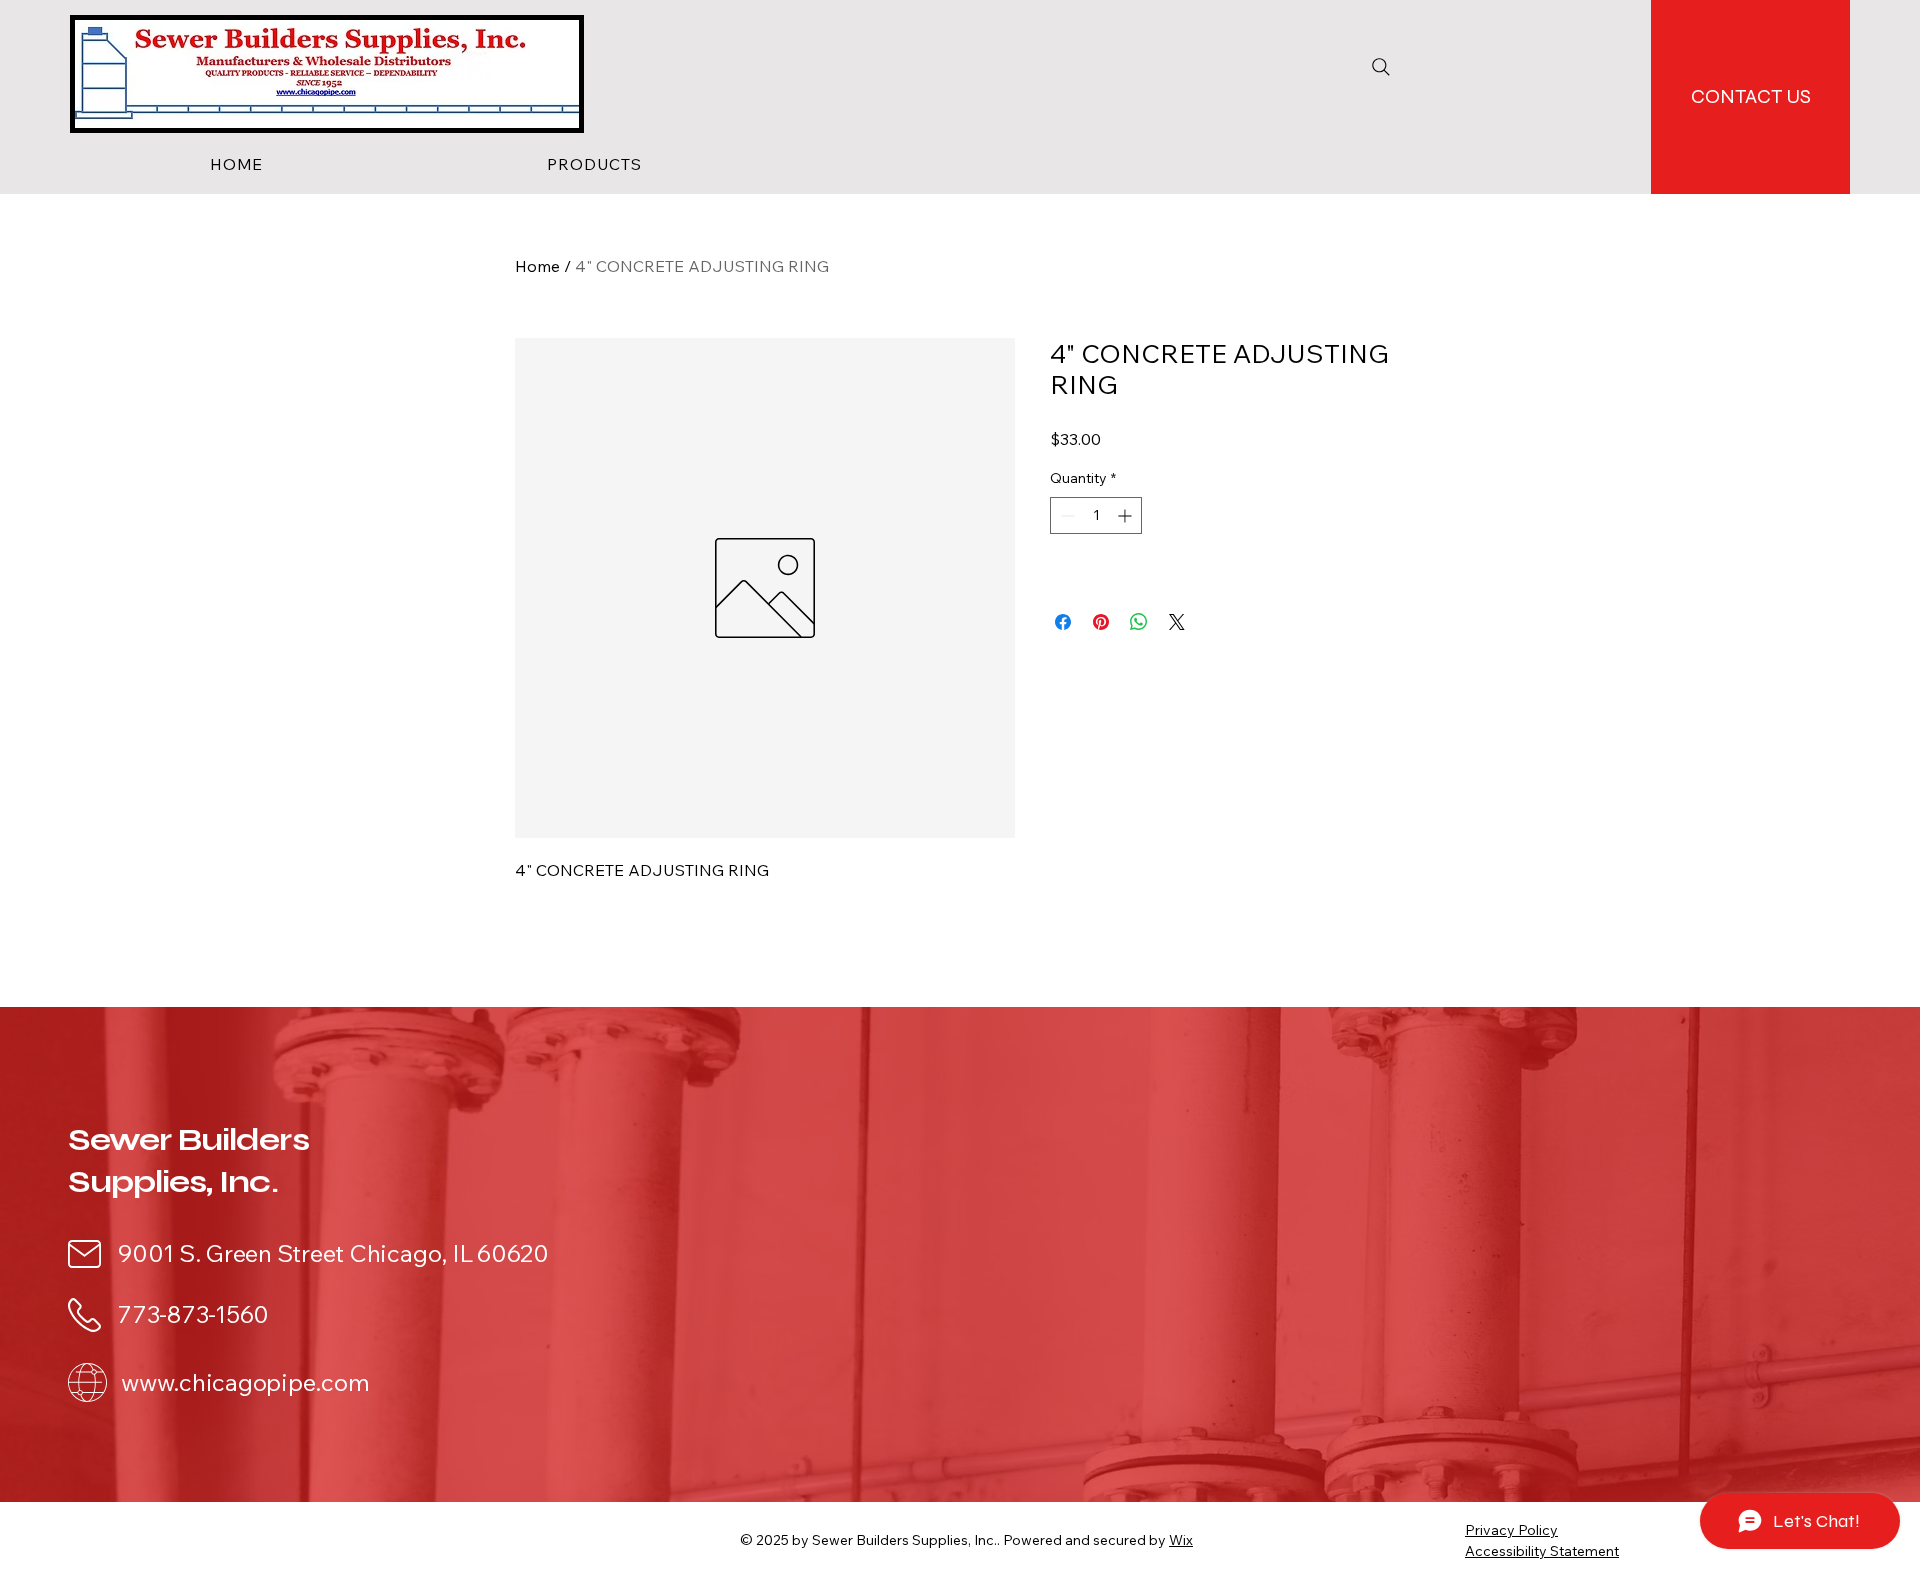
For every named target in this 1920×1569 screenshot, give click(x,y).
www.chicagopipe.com (245, 1382)
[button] (594, 164)
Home (537, 266)
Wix (1181, 1540)
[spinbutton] (1096, 515)
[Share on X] (1177, 622)
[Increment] (1126, 515)
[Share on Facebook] (1063, 622)
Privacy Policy (1511, 1530)
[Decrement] (1065, 515)
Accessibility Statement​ (1542, 1551)
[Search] (1381, 67)
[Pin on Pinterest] (1101, 622)
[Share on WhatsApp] (1139, 622)
